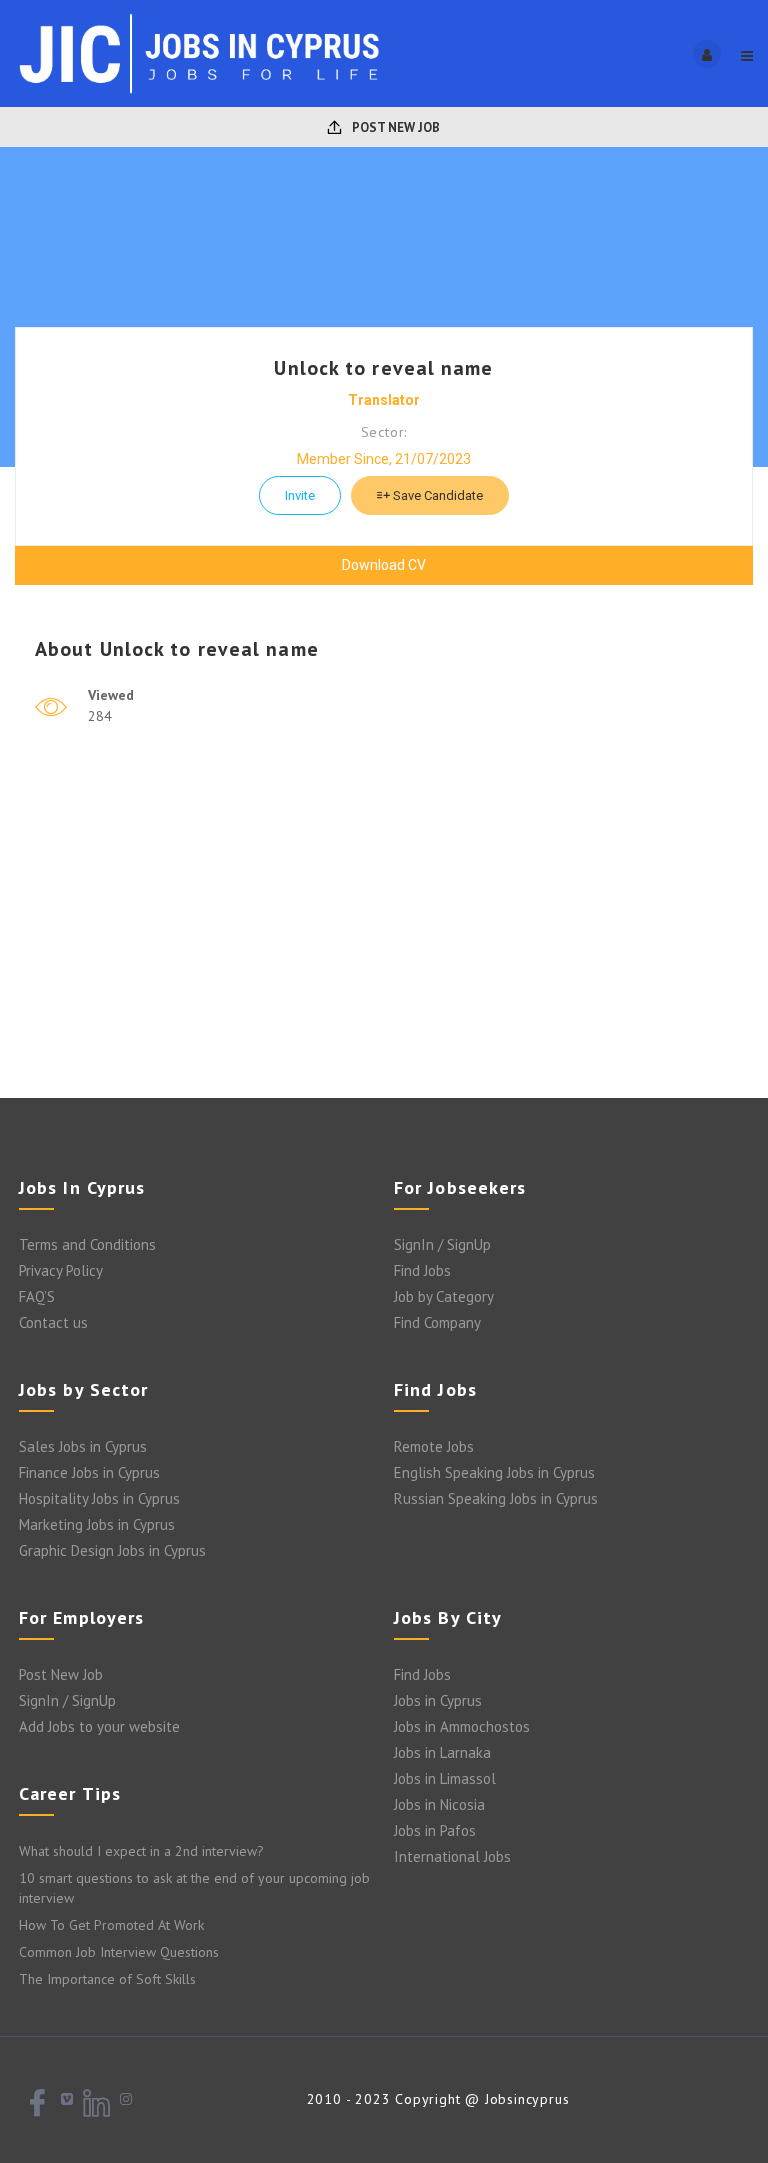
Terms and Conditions (87, 1244)
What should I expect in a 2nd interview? (141, 1851)
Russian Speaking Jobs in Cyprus (496, 1498)
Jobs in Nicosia (439, 1804)
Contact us (53, 1322)
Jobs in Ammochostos (462, 1726)
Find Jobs (422, 1270)
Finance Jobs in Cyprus (89, 1472)
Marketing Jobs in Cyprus (97, 1524)
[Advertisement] (384, 938)
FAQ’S (37, 1296)
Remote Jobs (434, 1446)
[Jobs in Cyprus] (199, 53)
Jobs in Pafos (435, 1830)
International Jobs (452, 1856)
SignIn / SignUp (442, 1244)
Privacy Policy (61, 1270)
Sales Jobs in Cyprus (83, 1446)
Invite (300, 495)
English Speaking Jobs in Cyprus (494, 1472)
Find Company (437, 1322)
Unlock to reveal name (383, 368)
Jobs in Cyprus (438, 1700)
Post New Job (394, 127)
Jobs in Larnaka (442, 1752)
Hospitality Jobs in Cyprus (99, 1498)
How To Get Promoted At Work (111, 1925)
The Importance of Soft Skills (107, 1979)
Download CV (384, 565)
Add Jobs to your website (99, 1726)
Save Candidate (436, 495)
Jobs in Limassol (445, 1778)
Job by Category (444, 1296)
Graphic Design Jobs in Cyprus (112, 1550)
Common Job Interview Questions (119, 1952)
